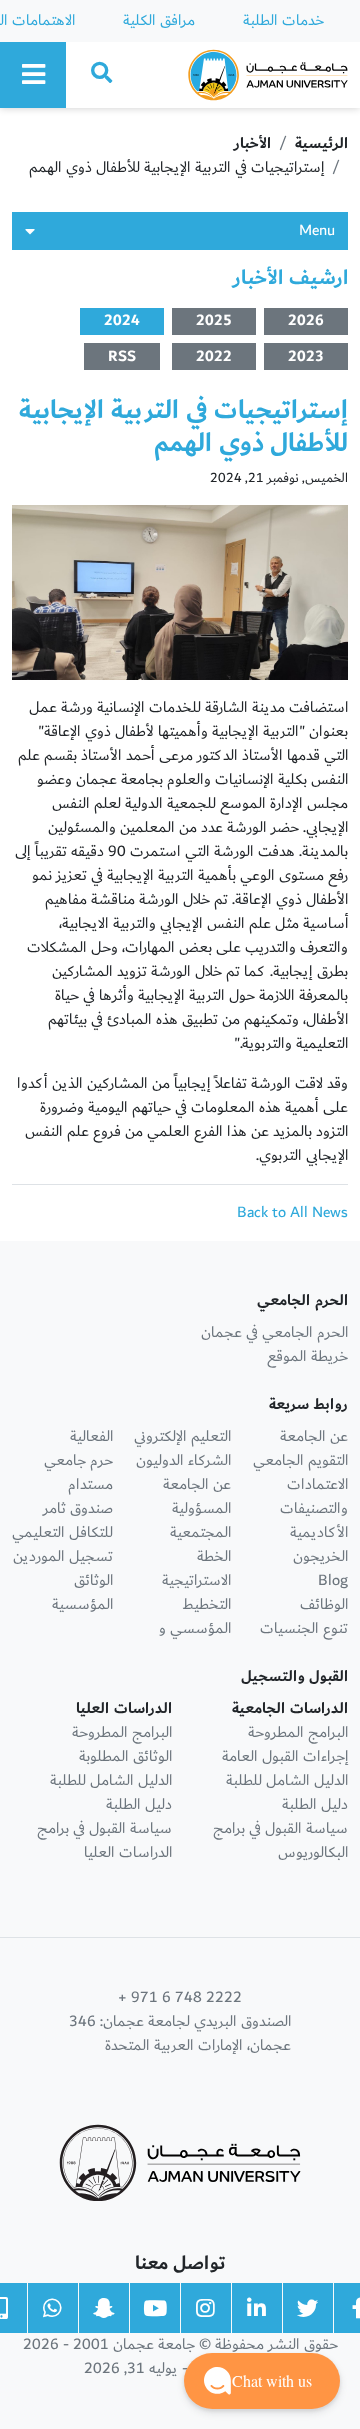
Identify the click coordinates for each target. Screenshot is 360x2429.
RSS (122, 356)
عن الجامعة (314, 1436)
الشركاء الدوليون (183, 1460)
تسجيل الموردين (63, 1556)
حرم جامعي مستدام (78, 1472)
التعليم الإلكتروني (182, 1436)
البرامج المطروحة (298, 1732)
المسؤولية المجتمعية (200, 1520)
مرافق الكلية (159, 20)
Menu (317, 230)
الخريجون (320, 1556)
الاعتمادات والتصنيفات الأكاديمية (314, 1508)
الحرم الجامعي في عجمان (274, 1332)
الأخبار (252, 143)
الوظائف (324, 1604)
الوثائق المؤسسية (82, 1592)
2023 (306, 356)
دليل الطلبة (315, 1804)
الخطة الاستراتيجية (196, 1568)
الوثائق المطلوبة (125, 1756)
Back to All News (292, 1212)
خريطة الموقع (307, 1356)
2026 (306, 321)
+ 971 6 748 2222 (180, 1998)
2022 (214, 356)
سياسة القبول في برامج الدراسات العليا (104, 1840)
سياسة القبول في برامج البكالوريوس (280, 1840)
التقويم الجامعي (300, 1460)
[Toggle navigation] (33, 75)
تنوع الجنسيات (304, 1628)
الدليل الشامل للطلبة (287, 1780)
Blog (333, 1580)
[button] (262, 2381)
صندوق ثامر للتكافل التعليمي (62, 1520)
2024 (122, 321)
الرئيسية (321, 143)
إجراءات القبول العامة (285, 1756)
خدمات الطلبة (283, 20)
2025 (214, 321)
